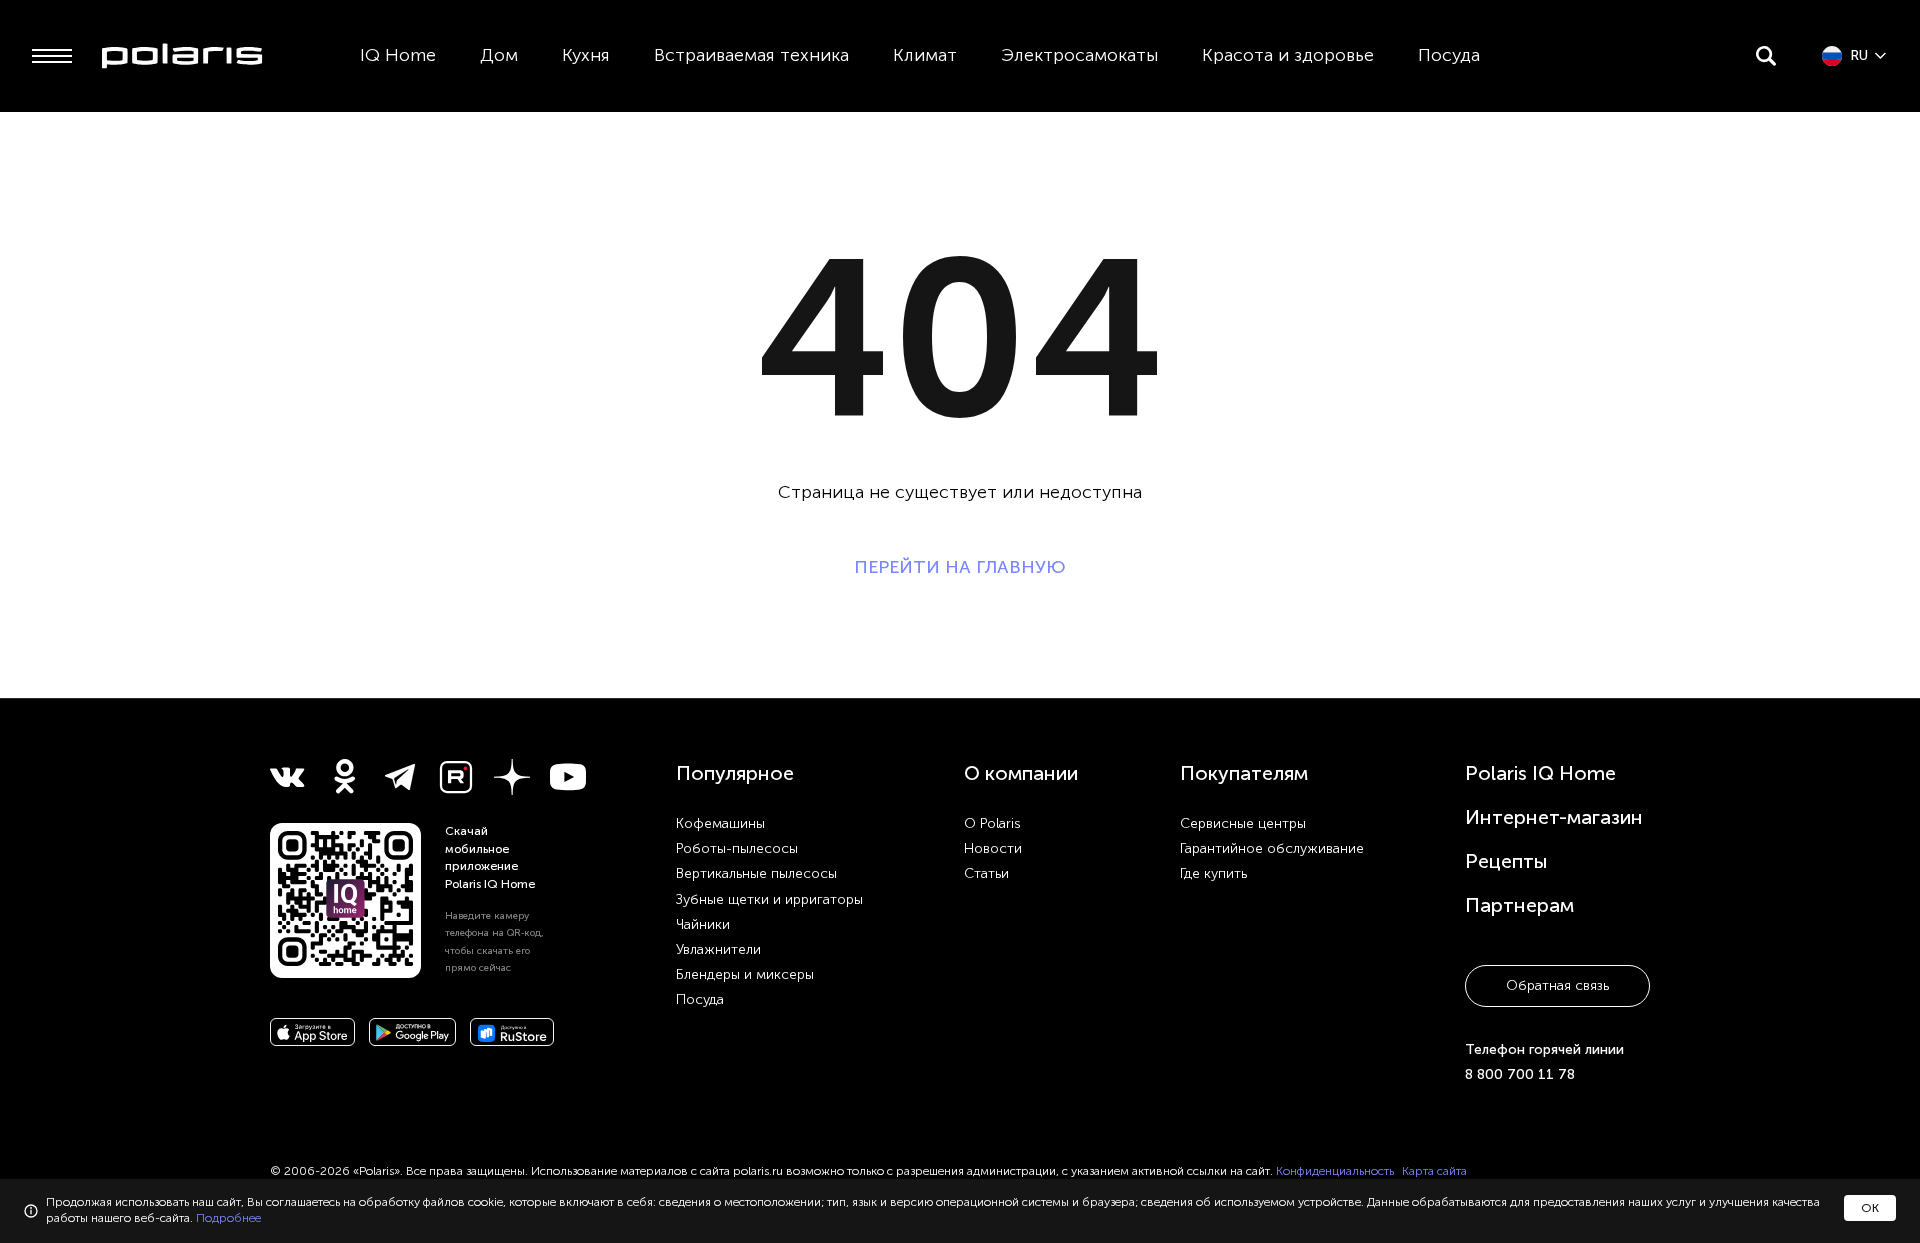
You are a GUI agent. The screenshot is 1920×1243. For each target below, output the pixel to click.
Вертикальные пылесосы (756, 873)
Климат (925, 55)
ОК (1870, 1208)
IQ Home (398, 55)
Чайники (703, 924)
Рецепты (1506, 861)
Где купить (1213, 873)
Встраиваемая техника (751, 55)
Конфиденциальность (1335, 1171)
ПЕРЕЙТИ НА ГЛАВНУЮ (960, 567)
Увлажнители (718, 949)
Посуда (1449, 55)
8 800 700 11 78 (1520, 1074)
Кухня (586, 55)
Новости (993, 848)
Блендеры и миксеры (745, 974)
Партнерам (1519, 905)
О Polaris (992, 823)
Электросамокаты (1079, 55)
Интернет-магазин (1554, 817)
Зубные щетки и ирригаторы (769, 899)
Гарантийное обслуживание (1272, 848)
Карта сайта (1434, 1171)
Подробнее (228, 1218)
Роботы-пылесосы (737, 848)
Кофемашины (720, 823)
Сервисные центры (1243, 823)
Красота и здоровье (1288, 55)
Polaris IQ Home (1540, 773)
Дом (499, 55)
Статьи (986, 873)
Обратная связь (1557, 985)
